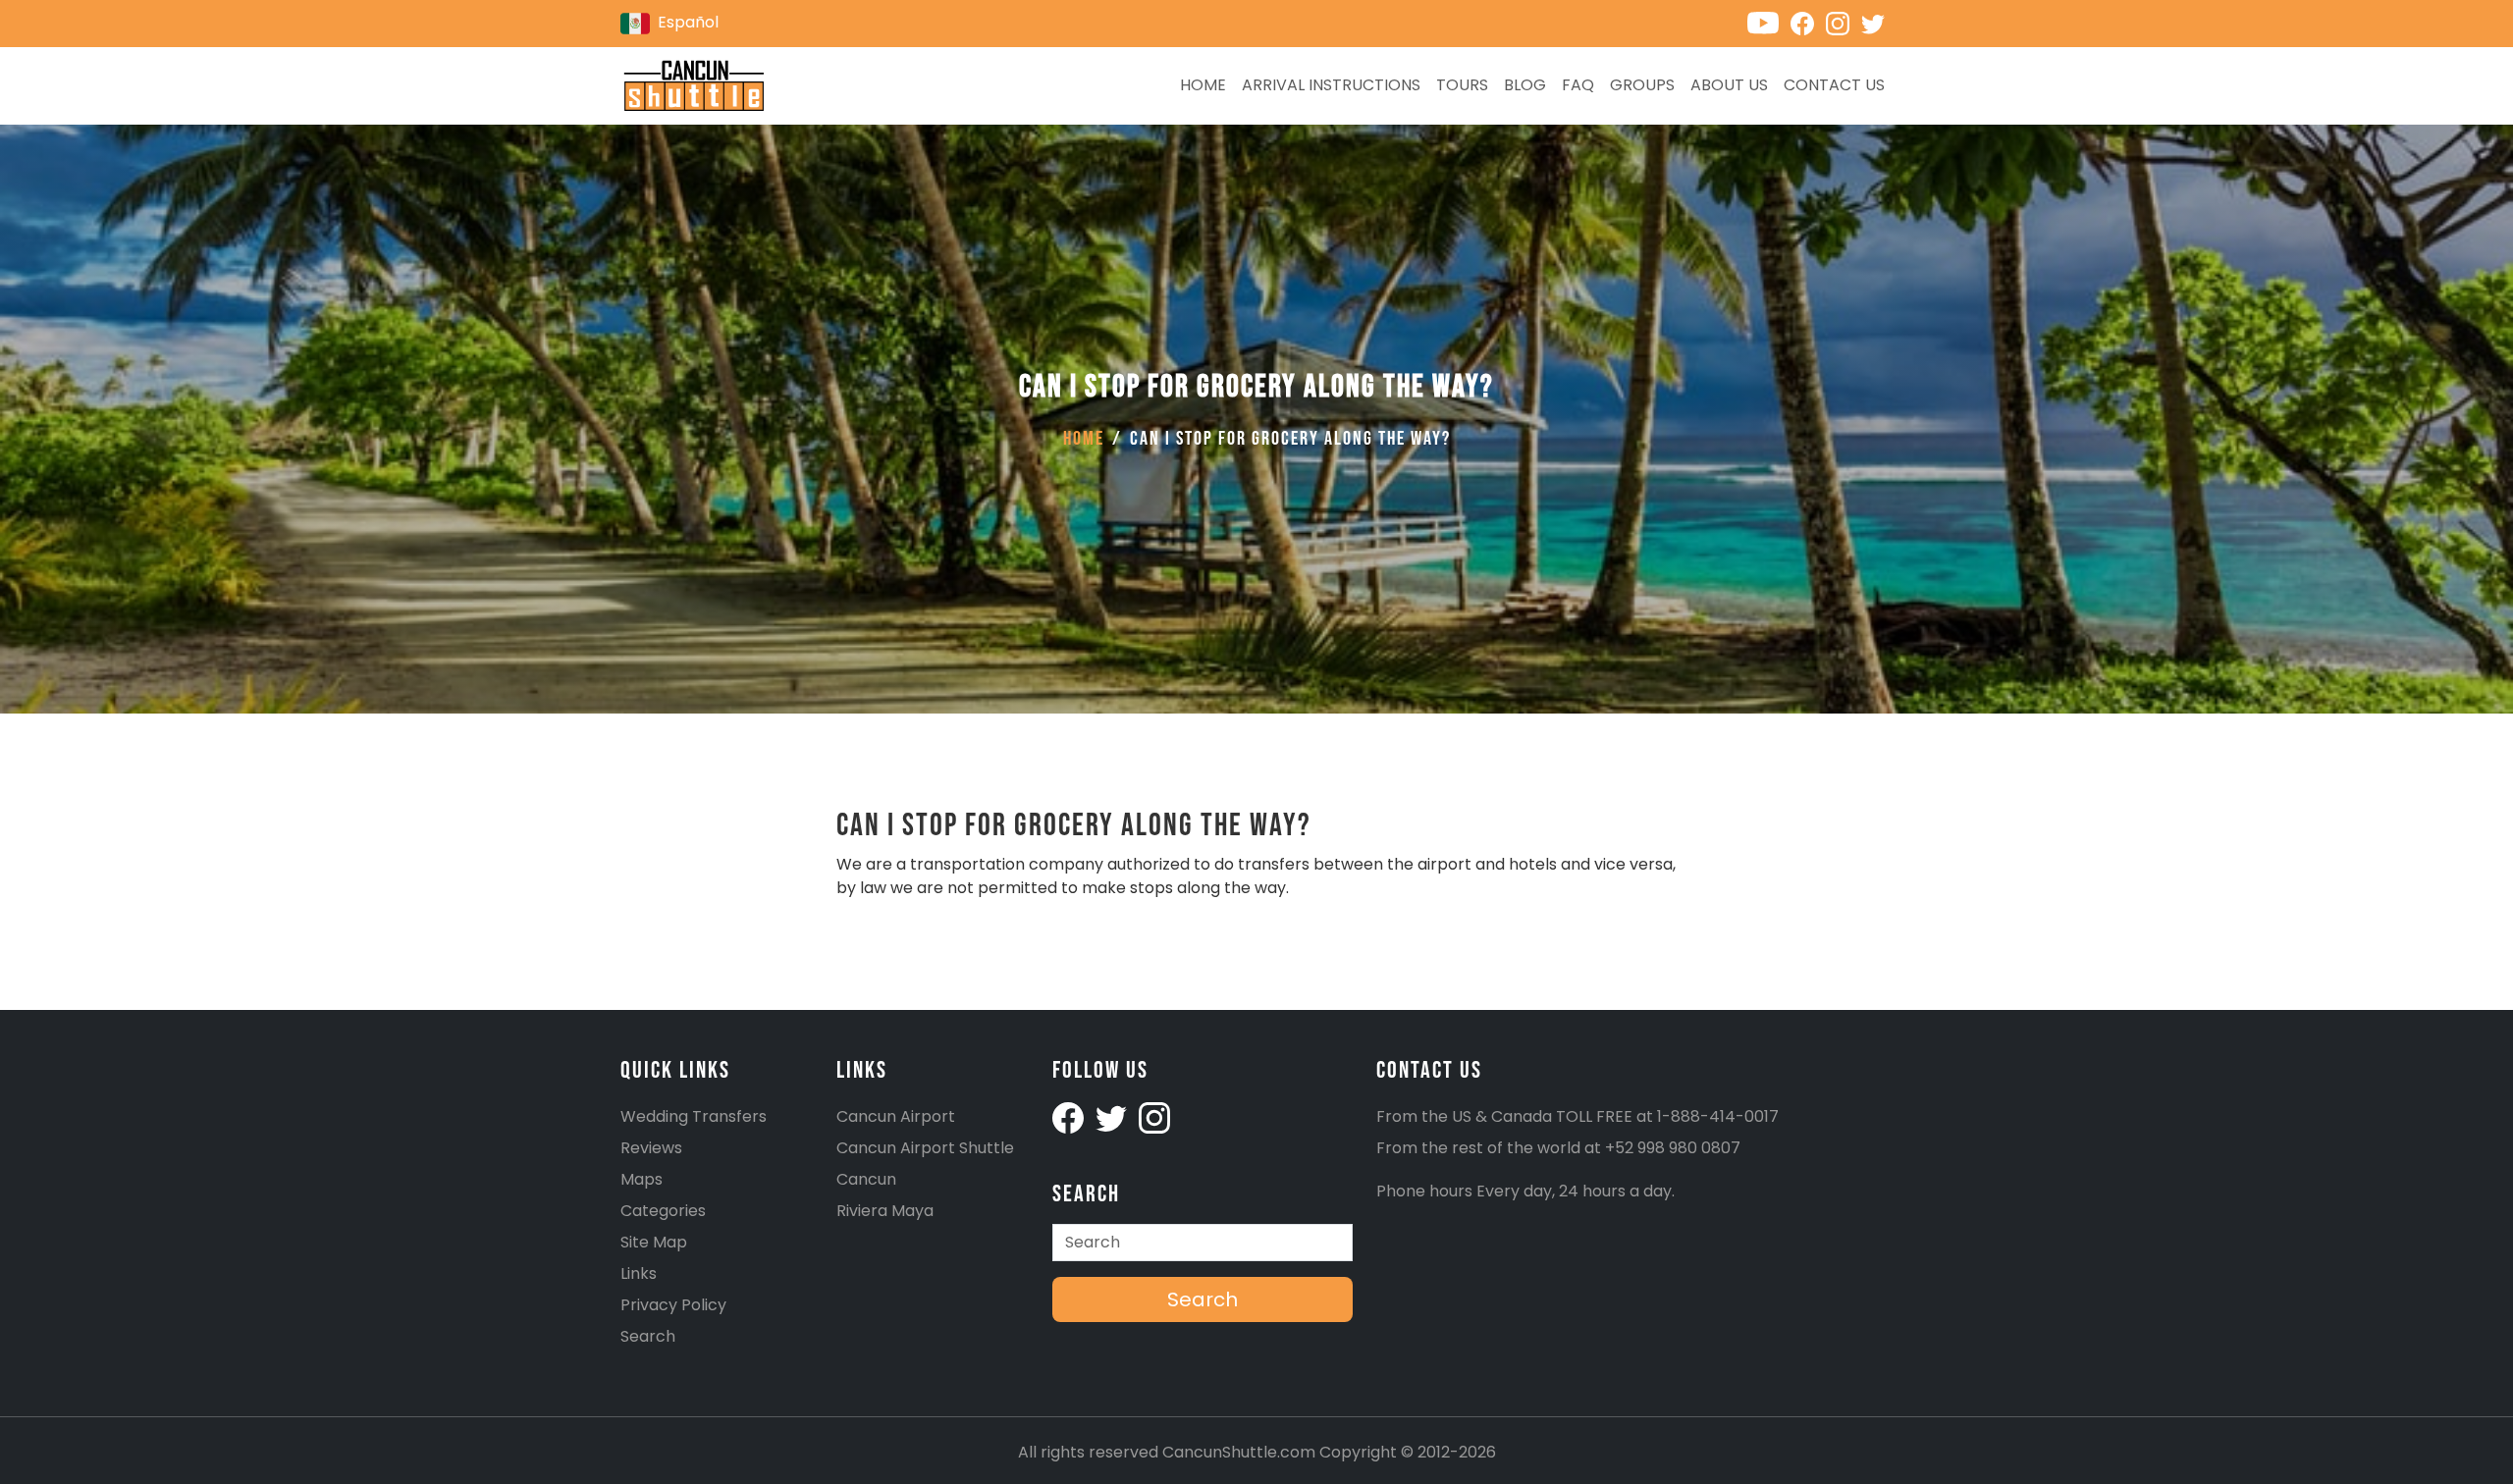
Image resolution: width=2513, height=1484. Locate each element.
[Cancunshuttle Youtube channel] (1769, 22)
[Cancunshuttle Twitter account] (1877, 22)
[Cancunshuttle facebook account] (1070, 1116)
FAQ (1578, 85)
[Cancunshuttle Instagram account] (1844, 22)
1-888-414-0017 (1718, 1116)
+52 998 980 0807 (1673, 1148)
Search (648, 1336)
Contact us (1834, 85)
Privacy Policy (673, 1305)
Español (688, 22)
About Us (1729, 85)
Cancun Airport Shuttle (925, 1148)
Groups (1642, 85)
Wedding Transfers (694, 1116)
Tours (1462, 85)
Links (639, 1273)
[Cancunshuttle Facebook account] (1808, 22)
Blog (1525, 85)
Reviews (651, 1148)
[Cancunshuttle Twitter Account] (1113, 1116)
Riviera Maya (885, 1211)
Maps (642, 1179)
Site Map (654, 1242)
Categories (663, 1211)
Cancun (866, 1179)
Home (1203, 85)
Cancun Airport (896, 1116)
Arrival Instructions (1331, 85)
